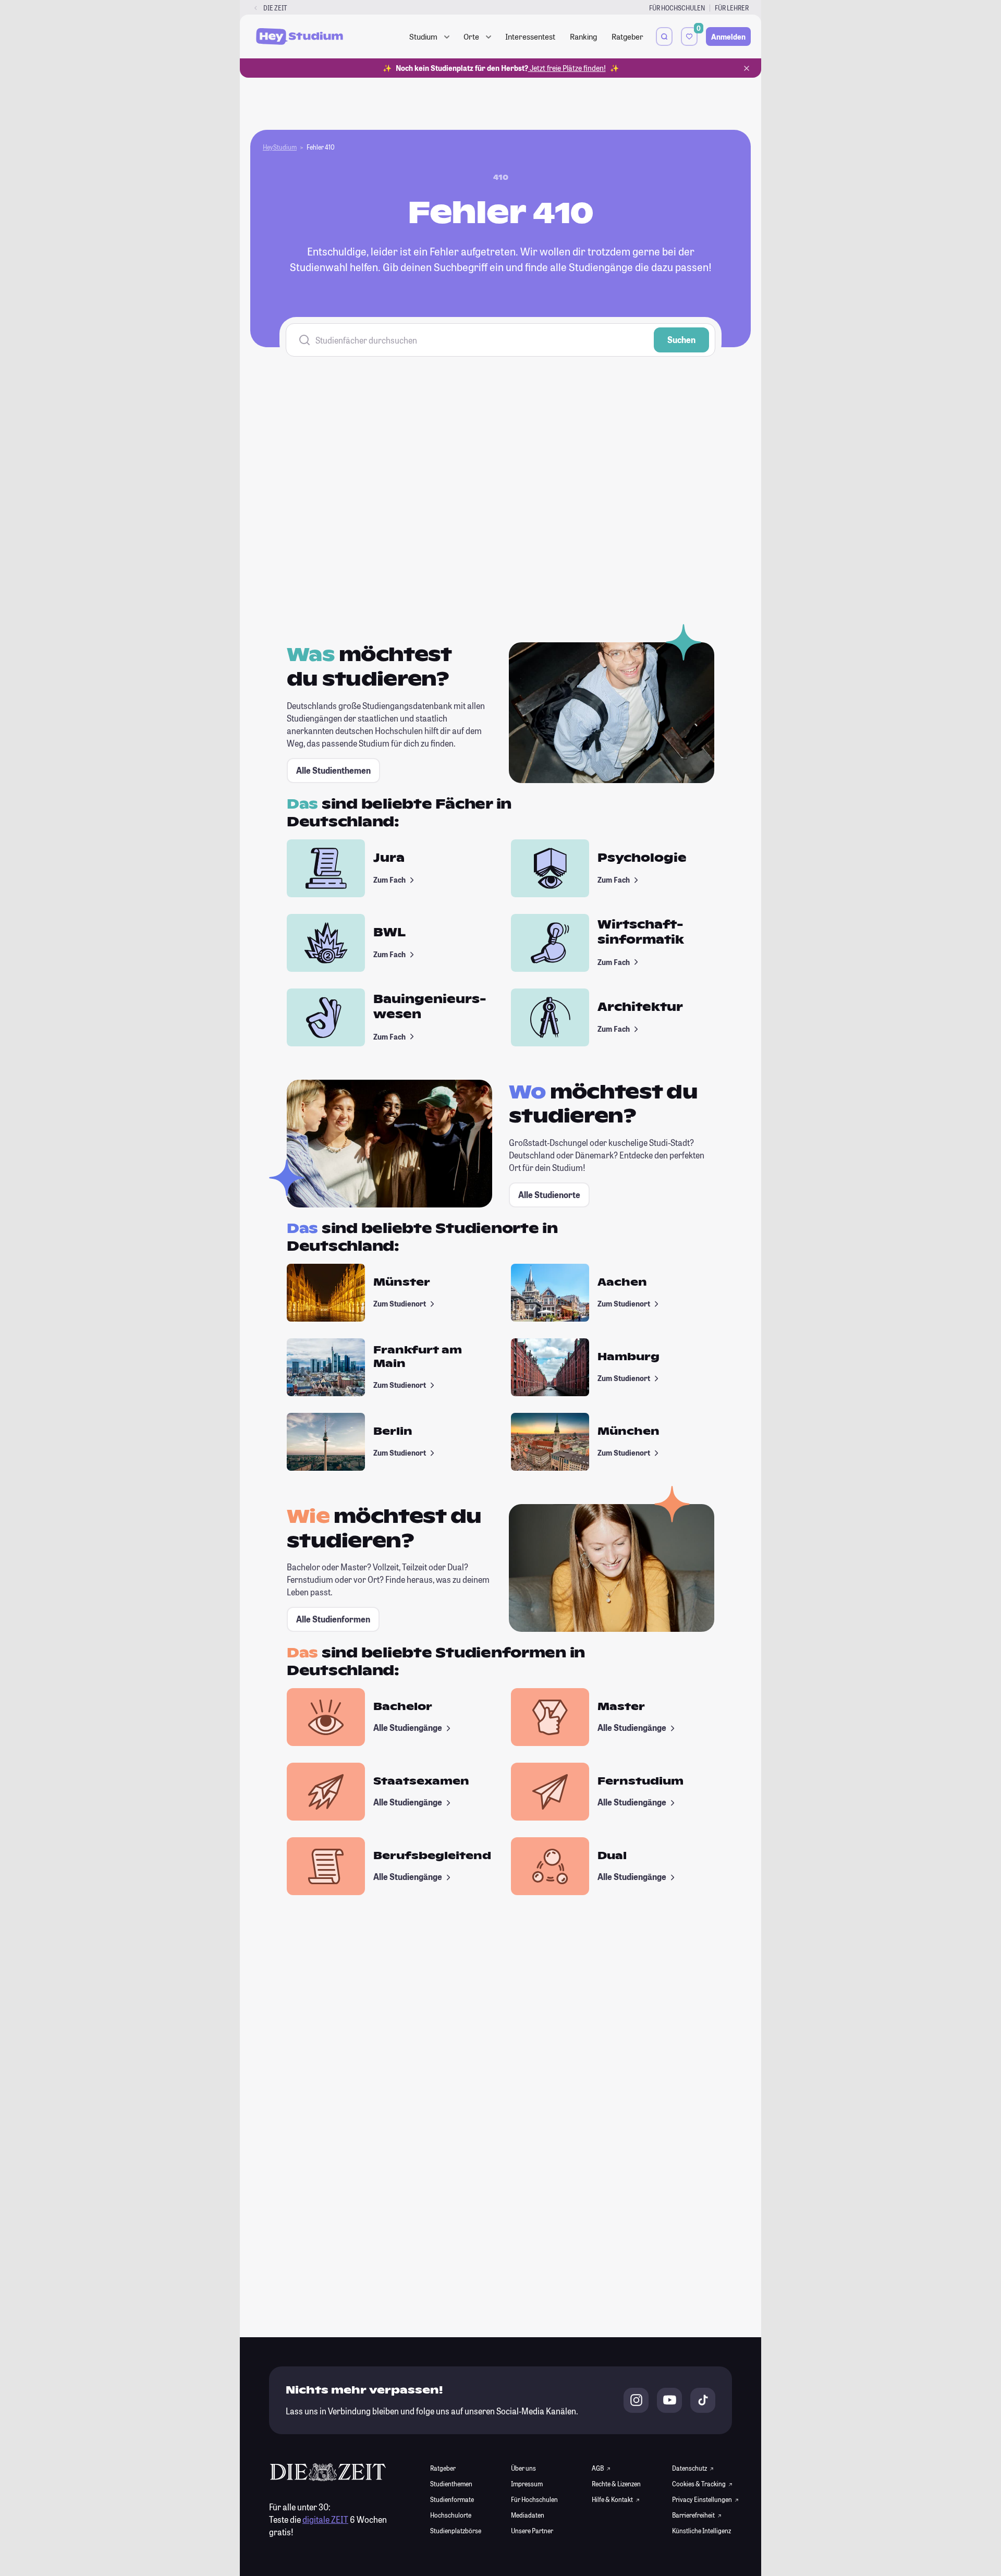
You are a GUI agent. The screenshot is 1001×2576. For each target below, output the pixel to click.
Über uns (523, 2468)
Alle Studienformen (333, 1619)
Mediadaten (528, 2515)
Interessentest (530, 36)
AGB (598, 2468)
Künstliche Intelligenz (701, 2531)
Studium (423, 36)
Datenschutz (690, 2468)
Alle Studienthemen (333, 770)
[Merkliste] (689, 36)
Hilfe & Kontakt (613, 2499)
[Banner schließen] (747, 68)
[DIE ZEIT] (256, 8)
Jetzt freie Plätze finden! (567, 68)
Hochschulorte (451, 2515)
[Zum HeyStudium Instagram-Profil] (636, 2400)
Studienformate (452, 2499)
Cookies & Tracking (699, 2484)
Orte (471, 36)
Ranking (583, 36)
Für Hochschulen (677, 8)
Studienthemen (451, 2484)
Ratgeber (627, 36)
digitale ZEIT (325, 2519)
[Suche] (664, 36)
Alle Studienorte (549, 1195)
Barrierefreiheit (694, 2515)
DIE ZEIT (275, 8)
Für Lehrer (732, 8)
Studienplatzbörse (456, 2531)
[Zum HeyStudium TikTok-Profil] (703, 2400)
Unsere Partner (532, 2531)
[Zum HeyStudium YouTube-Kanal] (669, 2400)
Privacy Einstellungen (702, 2499)
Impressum (527, 2484)
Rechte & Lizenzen (616, 2484)
